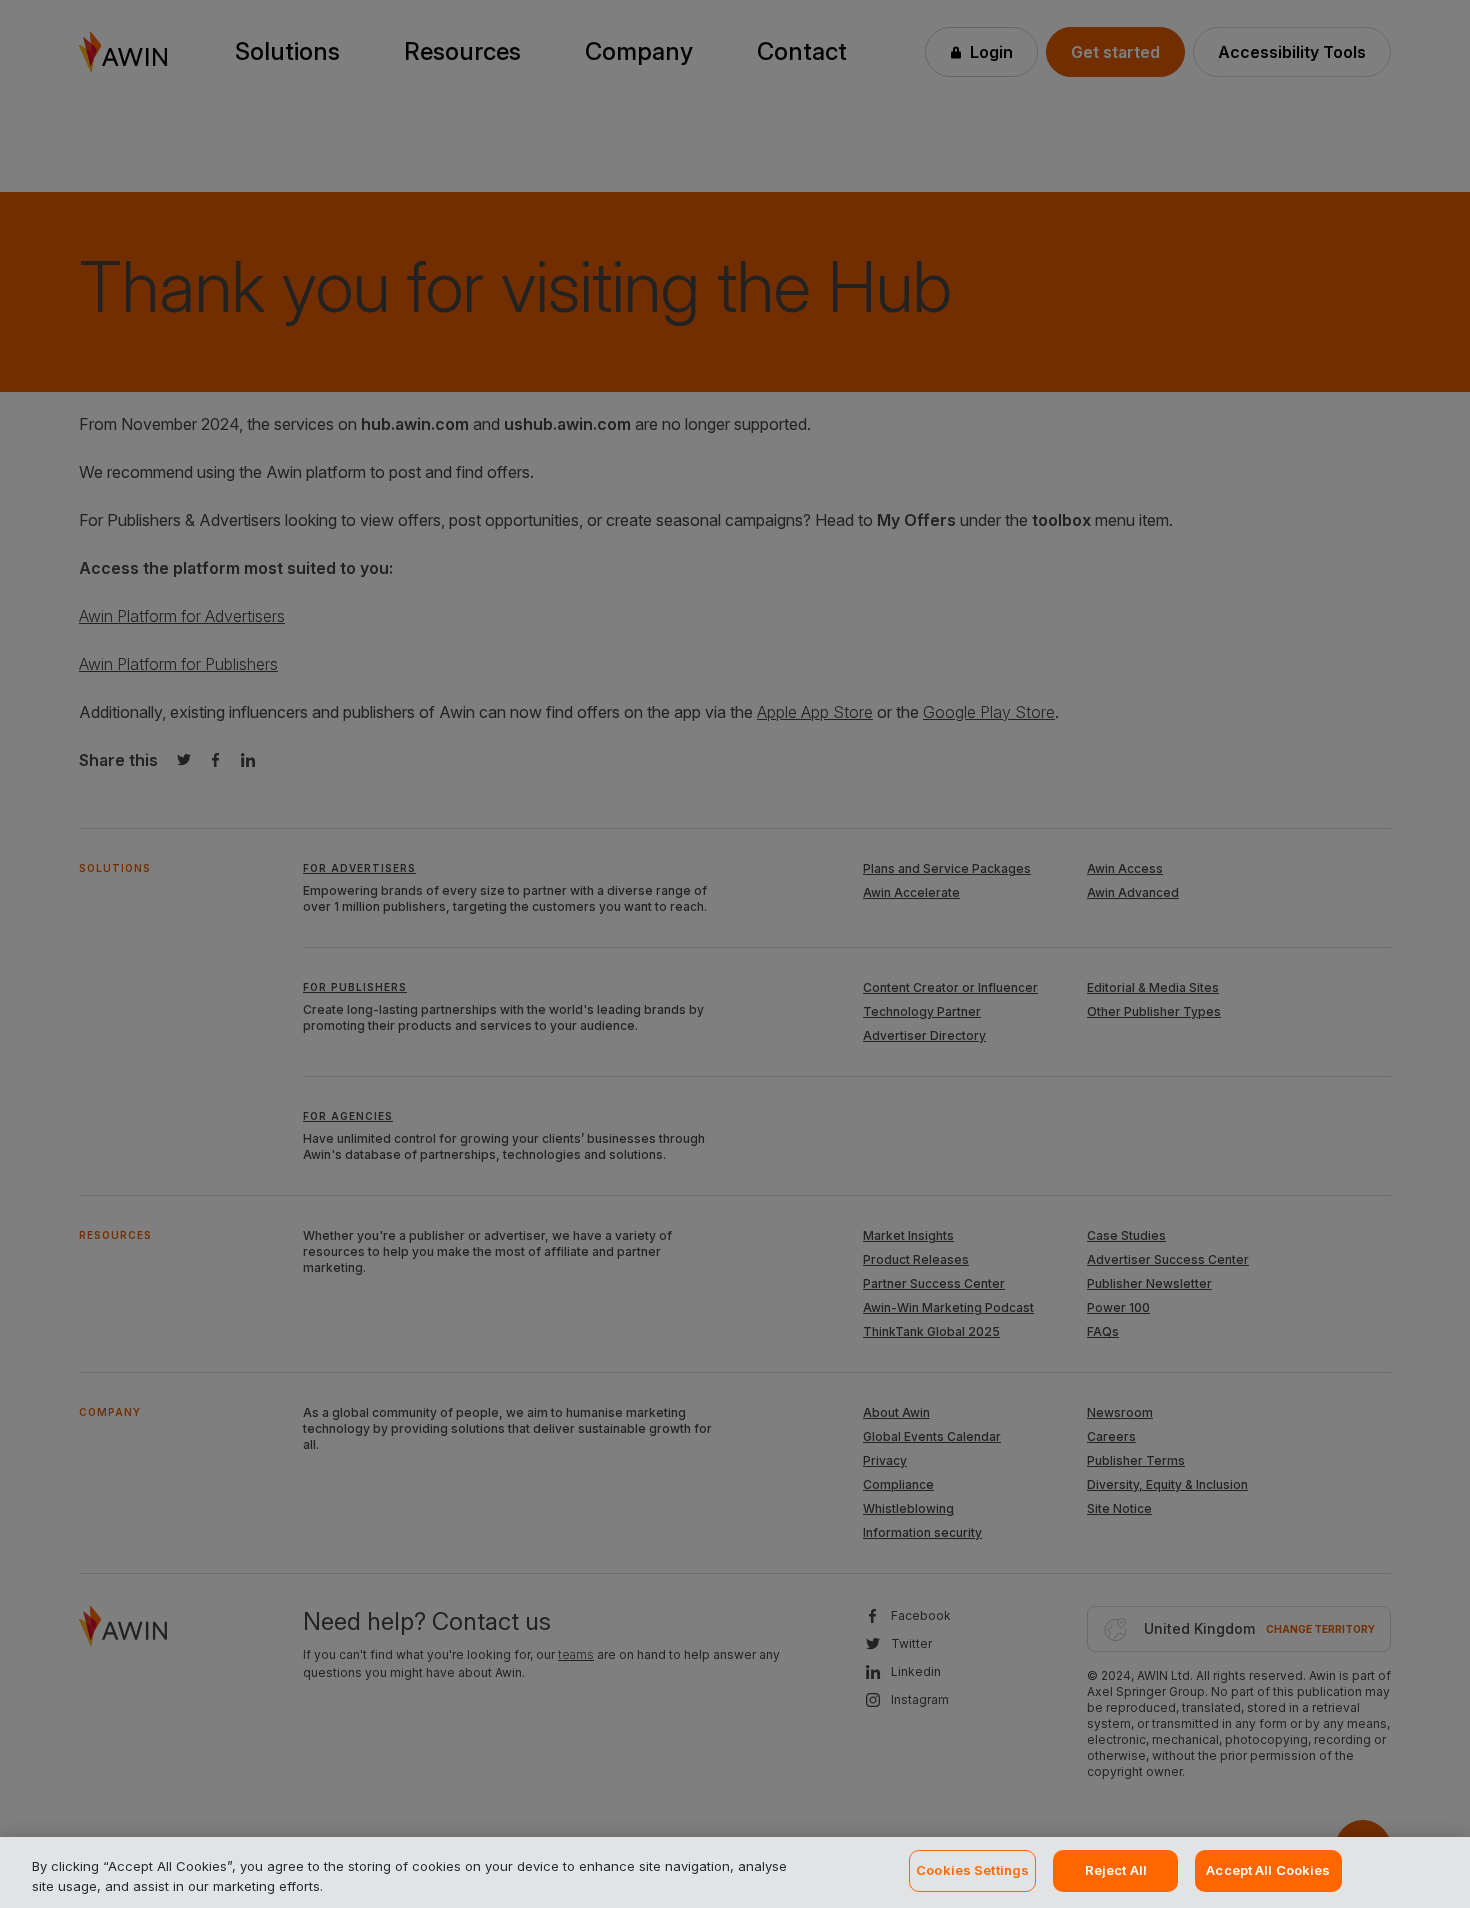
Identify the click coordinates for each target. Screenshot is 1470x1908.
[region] (735, 1872)
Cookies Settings (972, 1870)
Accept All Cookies (1268, 1870)
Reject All (1116, 1870)
